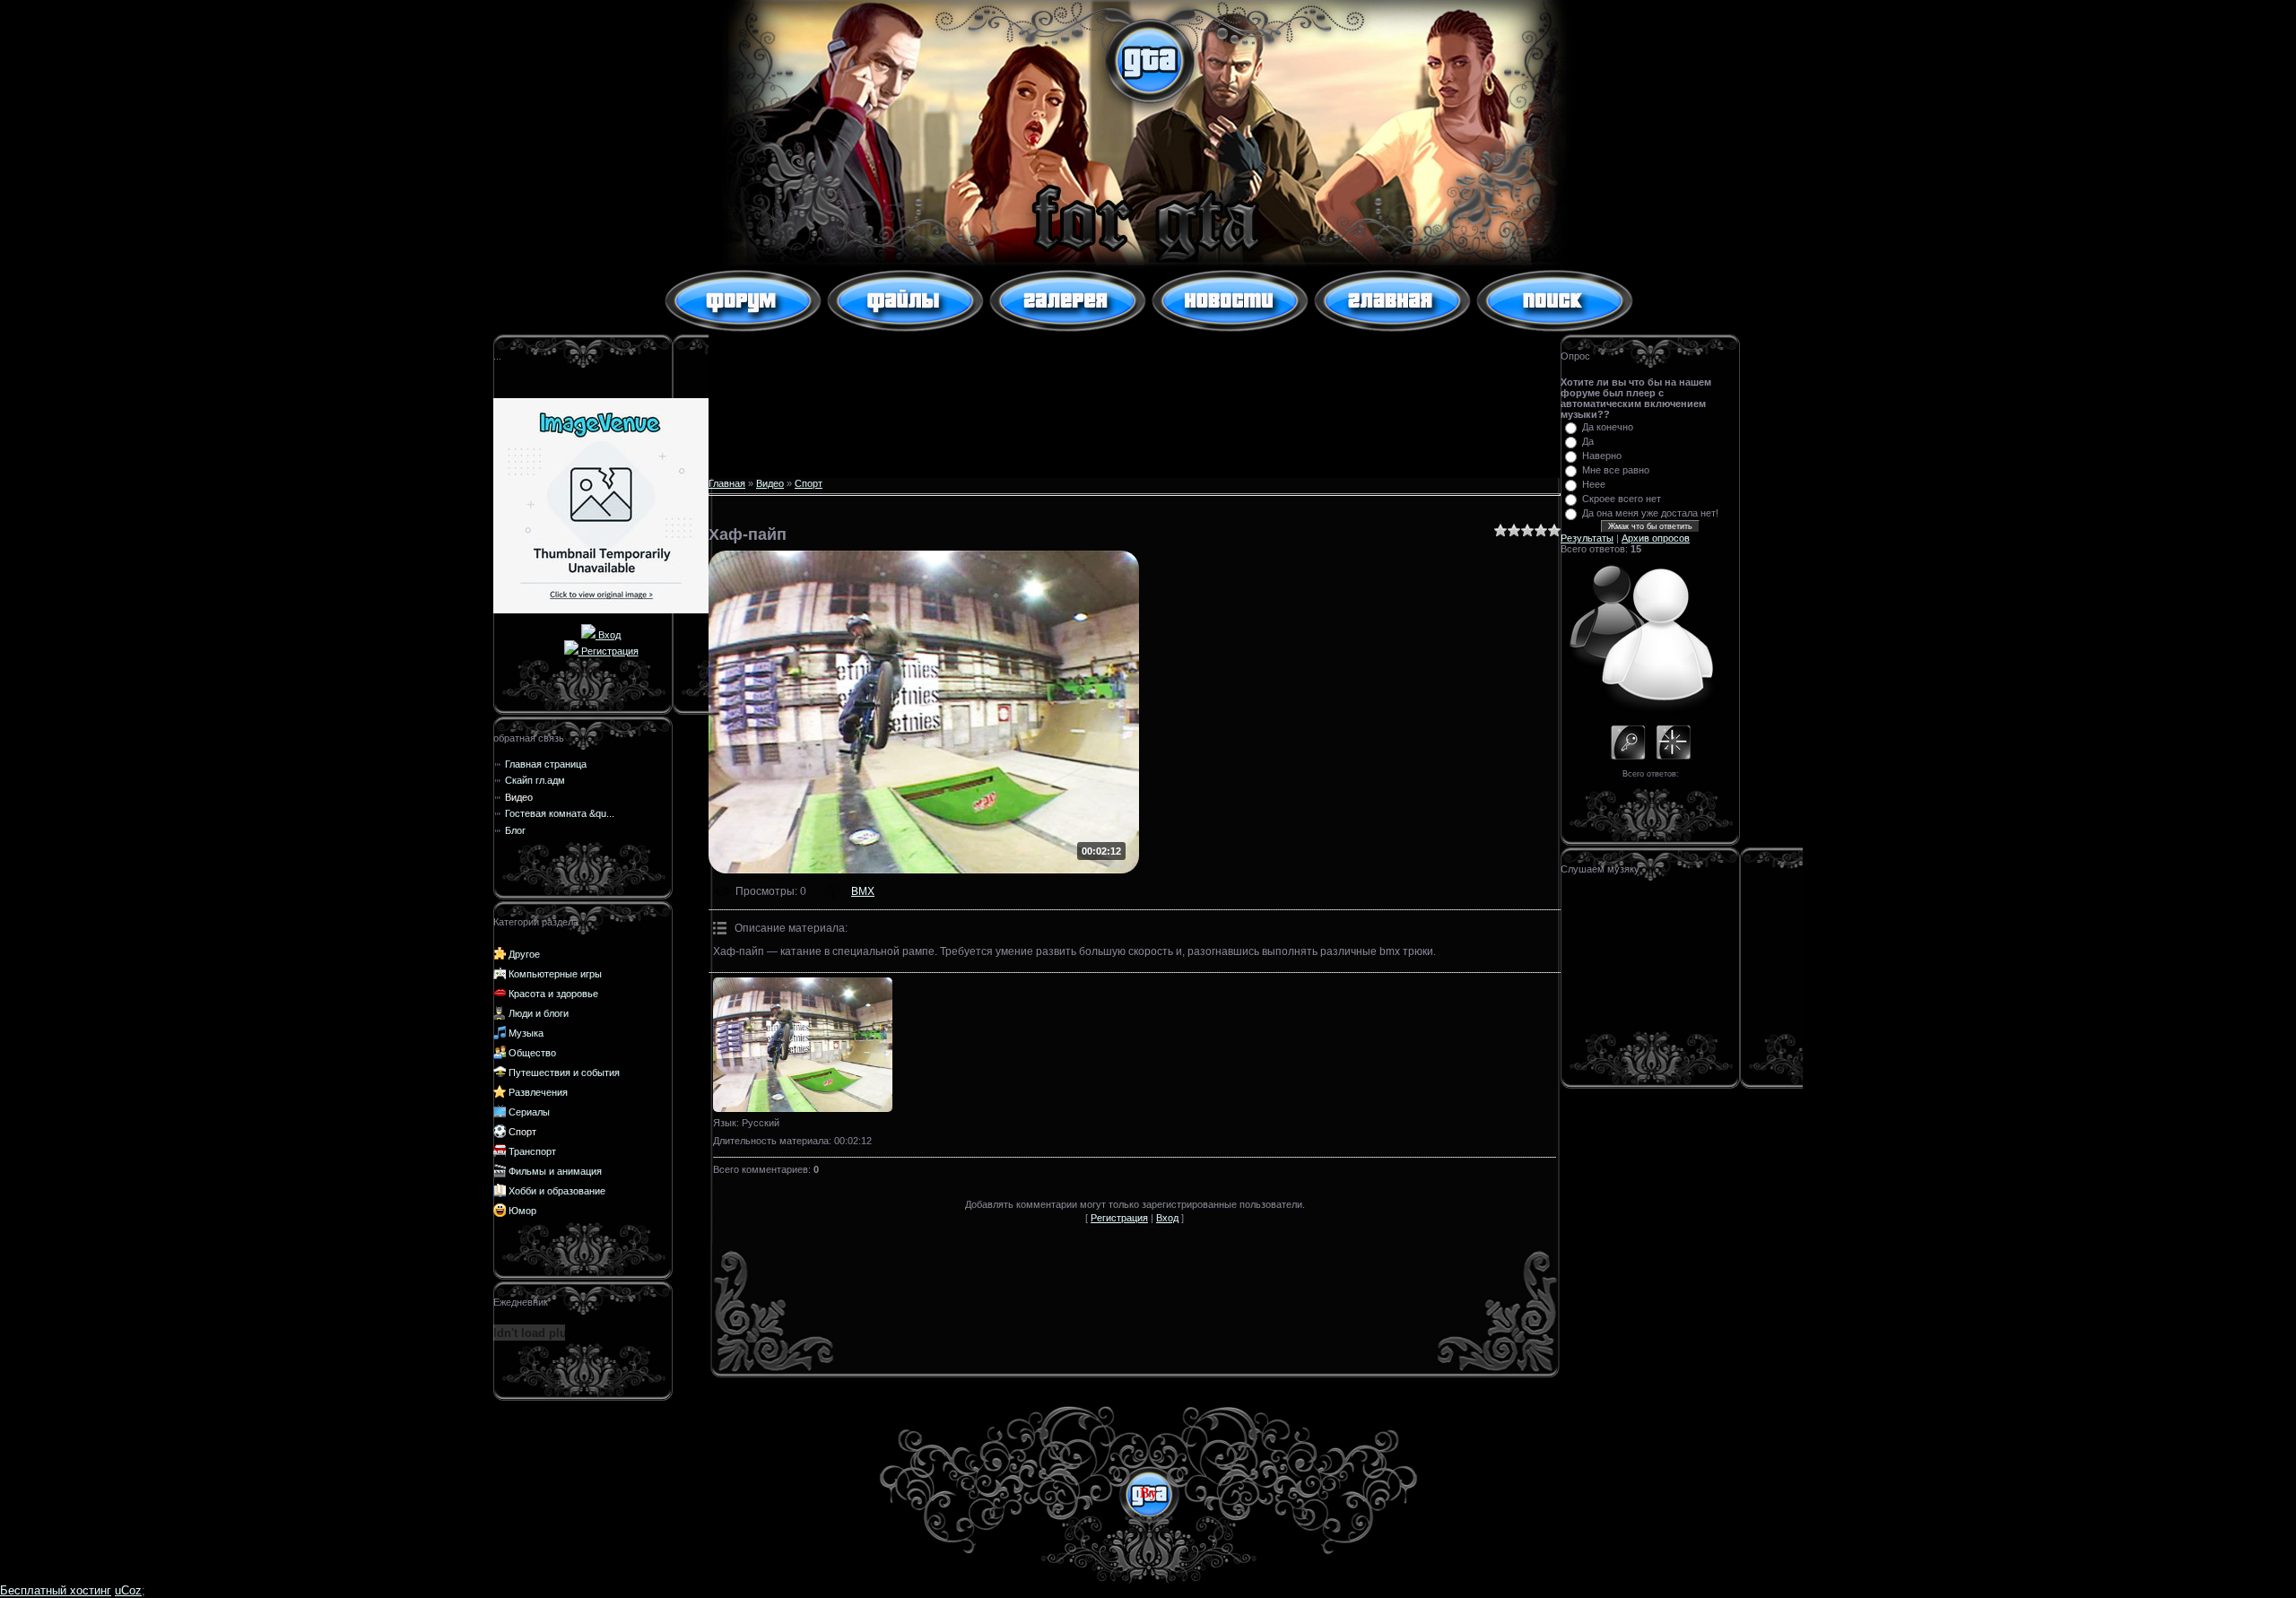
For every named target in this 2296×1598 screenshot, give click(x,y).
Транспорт (532, 1151)
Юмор (522, 1211)
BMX (863, 891)
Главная (727, 483)
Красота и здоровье (553, 994)
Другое (524, 954)
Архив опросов (1656, 538)
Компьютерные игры (555, 974)
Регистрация (609, 651)
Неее (1594, 484)
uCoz (128, 1590)
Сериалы (529, 1112)
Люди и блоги (539, 1013)
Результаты (1587, 538)
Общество (532, 1053)
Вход (608, 635)
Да (1588, 441)
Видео (770, 483)
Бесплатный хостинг (56, 1590)
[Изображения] (803, 1045)
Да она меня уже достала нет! (1650, 513)
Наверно (1602, 456)
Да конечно (1608, 427)
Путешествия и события (564, 1073)
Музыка (526, 1033)
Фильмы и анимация (555, 1171)
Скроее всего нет (1622, 499)
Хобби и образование (557, 1191)
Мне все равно (1616, 470)
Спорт (522, 1132)
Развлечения (538, 1092)
